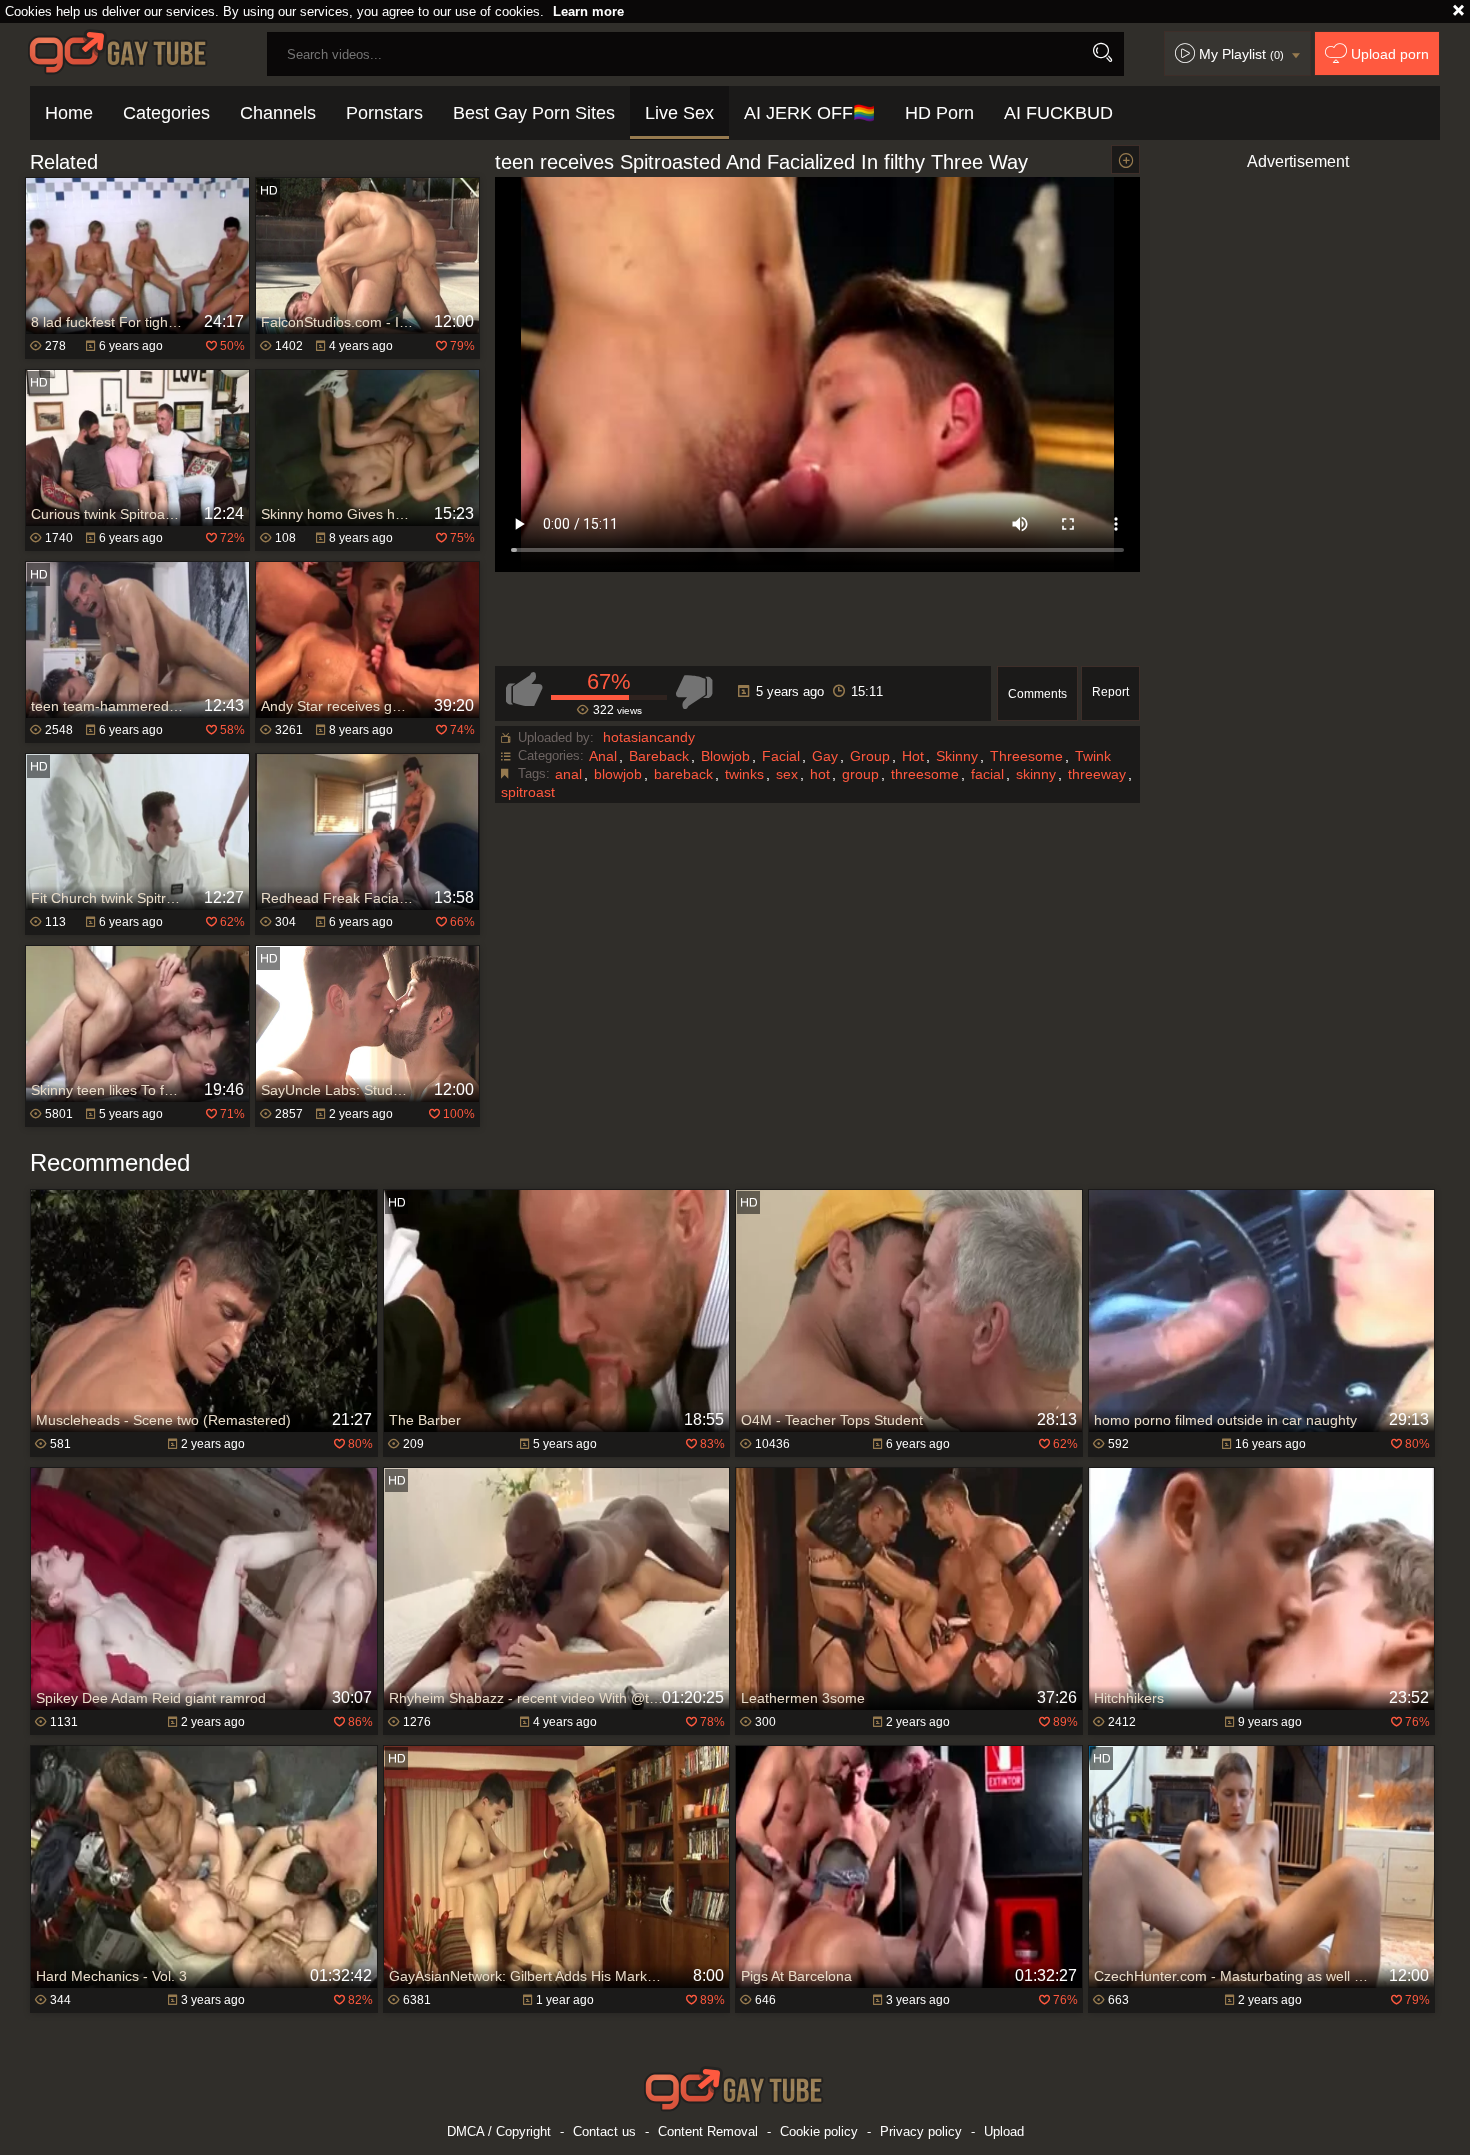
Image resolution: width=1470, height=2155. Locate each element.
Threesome (1026, 756)
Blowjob (725, 756)
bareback (683, 774)
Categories (166, 113)
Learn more (588, 11)
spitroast (528, 792)
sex (787, 774)
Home (69, 113)
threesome (925, 774)
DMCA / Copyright (499, 2131)
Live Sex (679, 113)
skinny (1036, 774)
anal (568, 774)
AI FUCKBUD (1058, 113)
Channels (278, 113)
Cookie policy (819, 2131)
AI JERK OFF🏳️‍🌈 (809, 113)
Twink (1093, 756)
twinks (744, 774)
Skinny (957, 756)
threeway (1097, 774)
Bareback (659, 756)
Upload (1004, 2131)
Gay (825, 756)
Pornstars (384, 113)
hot (820, 774)
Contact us (604, 2131)
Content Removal (708, 2131)
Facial (781, 756)
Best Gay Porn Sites (534, 113)
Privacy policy (921, 2131)
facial (987, 774)
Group (870, 756)
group (860, 774)
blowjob (618, 774)
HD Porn (939, 113)
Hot (913, 756)
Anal (603, 756)
